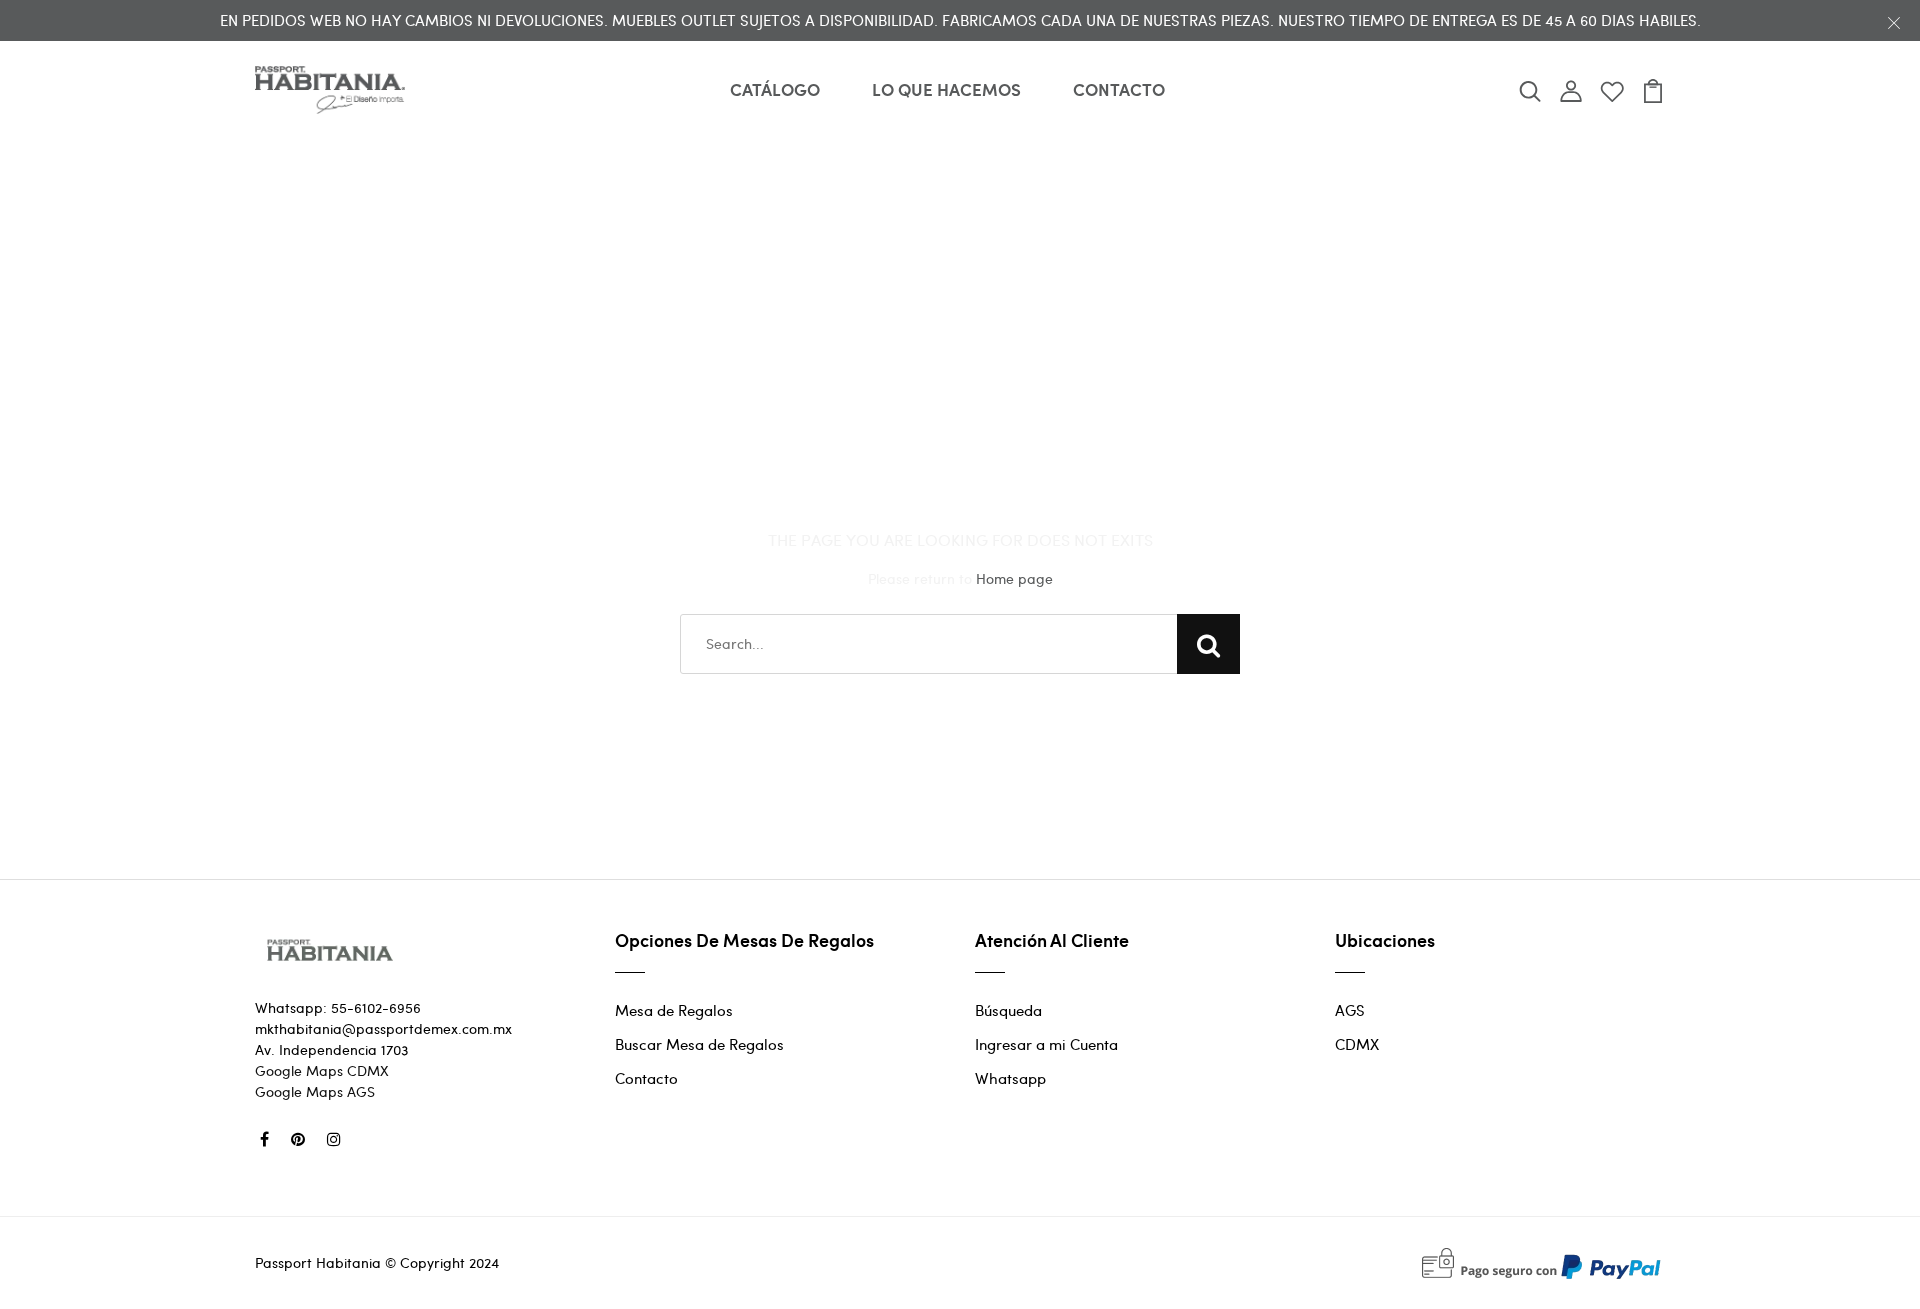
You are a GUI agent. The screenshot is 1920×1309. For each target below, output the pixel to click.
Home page (1014, 578)
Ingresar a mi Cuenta (1046, 1044)
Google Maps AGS (315, 1091)
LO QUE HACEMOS (946, 89)
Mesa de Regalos (674, 1010)
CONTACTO (1119, 89)
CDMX (1357, 1044)
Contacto (646, 1078)
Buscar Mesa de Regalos (699, 1044)
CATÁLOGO (775, 89)
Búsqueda (1008, 1010)
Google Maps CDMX (322, 1070)
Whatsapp (1010, 1078)
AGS (1350, 1010)
